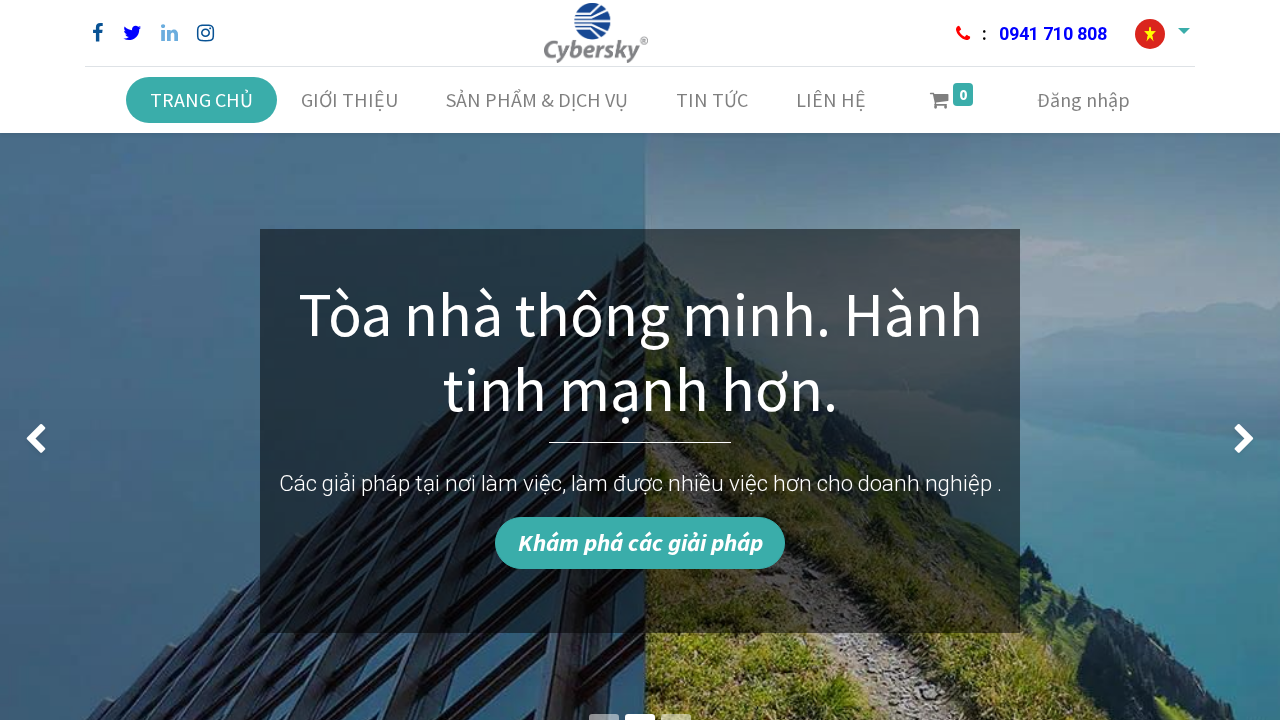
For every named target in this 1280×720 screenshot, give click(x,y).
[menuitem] (201, 100)
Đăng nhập (1083, 99)
